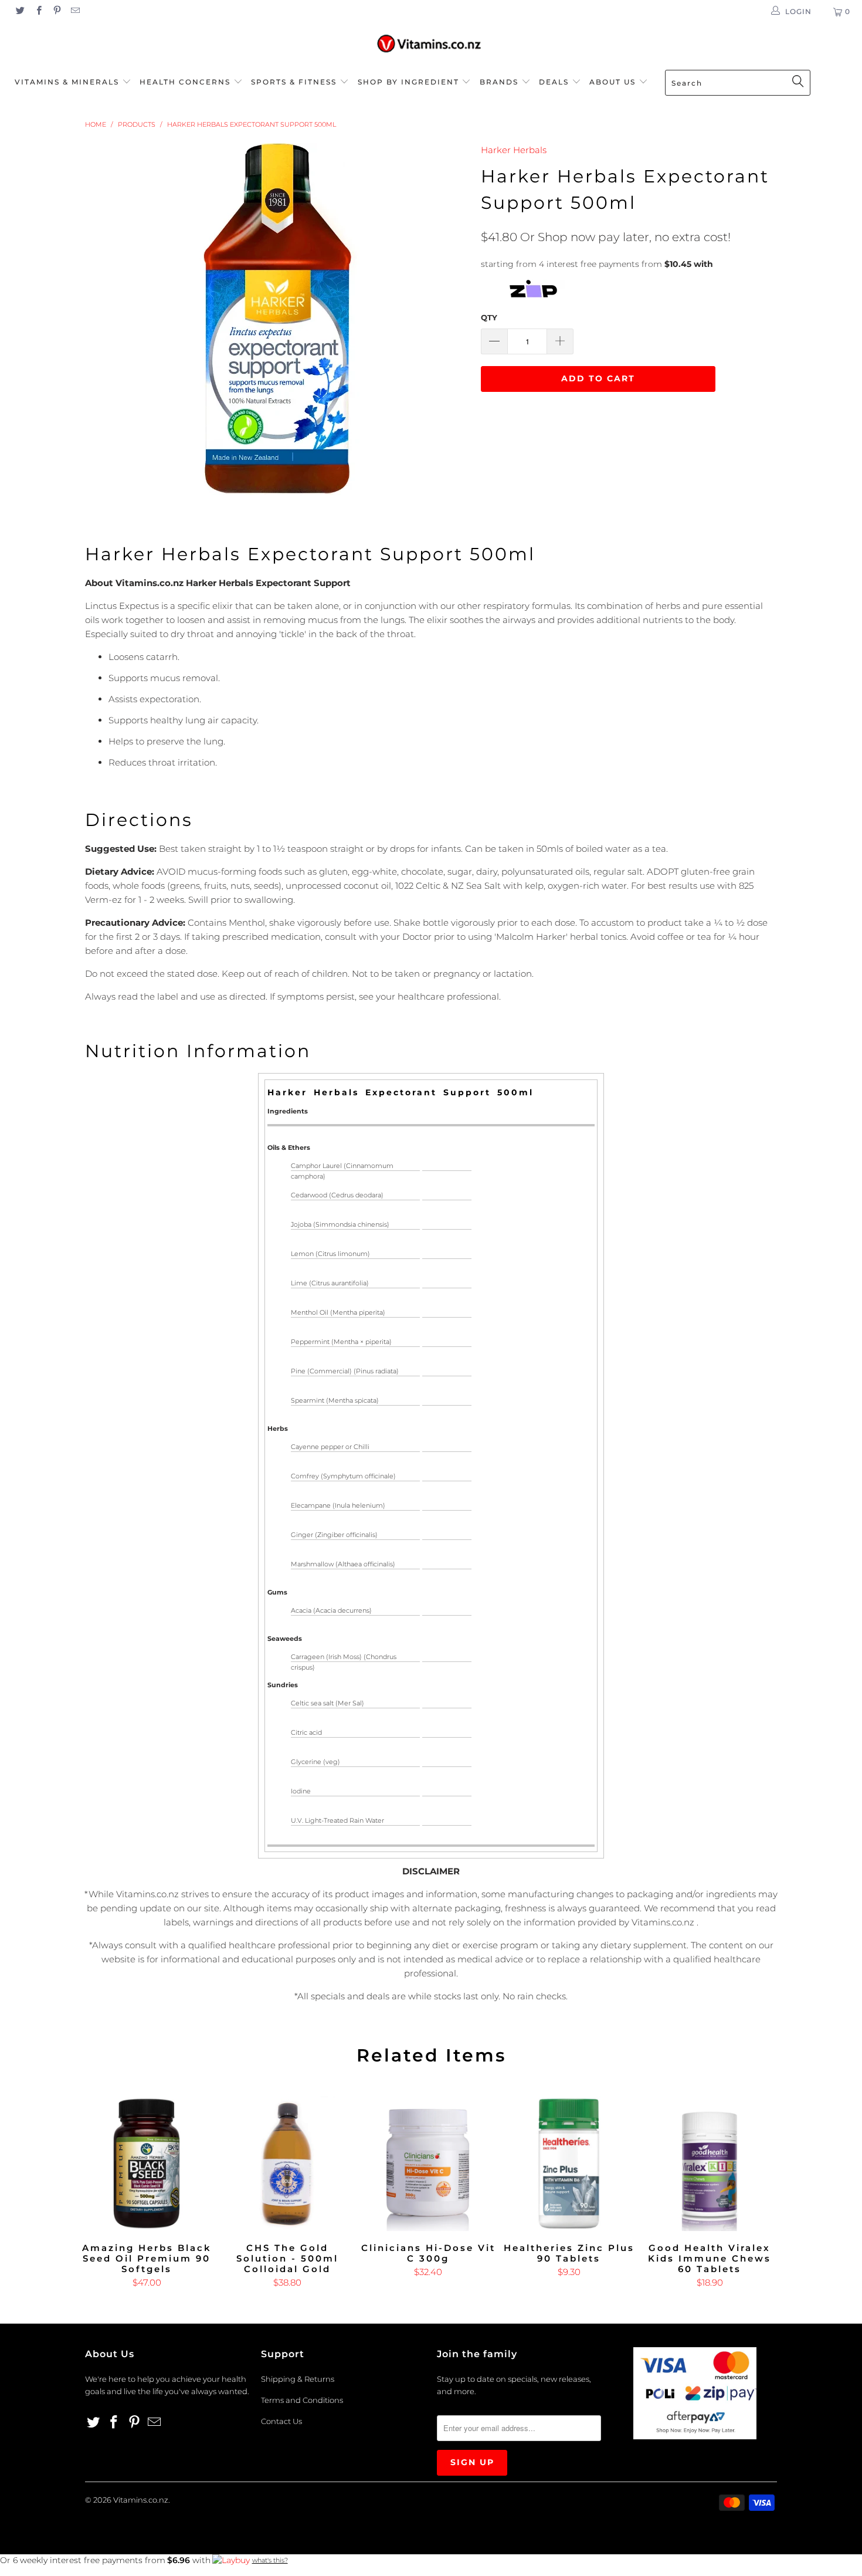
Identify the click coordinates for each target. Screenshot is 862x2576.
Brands (500, 82)
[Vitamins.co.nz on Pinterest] (57, 11)
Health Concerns (186, 82)
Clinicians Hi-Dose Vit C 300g (428, 2164)
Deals (555, 82)
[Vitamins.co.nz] (431, 44)
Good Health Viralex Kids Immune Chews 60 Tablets (710, 2164)
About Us (614, 82)
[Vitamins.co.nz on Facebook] (38, 11)
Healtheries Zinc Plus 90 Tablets (569, 2164)
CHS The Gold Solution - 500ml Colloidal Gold (287, 2164)
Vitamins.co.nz (141, 2500)
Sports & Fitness (294, 82)
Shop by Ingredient (408, 82)
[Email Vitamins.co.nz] (75, 11)
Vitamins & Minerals (67, 82)
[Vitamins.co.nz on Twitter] (20, 11)
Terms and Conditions (302, 2400)
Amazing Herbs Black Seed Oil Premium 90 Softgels (147, 2164)
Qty (489, 317)
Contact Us (281, 2421)
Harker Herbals (514, 150)
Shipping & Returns (298, 2379)
